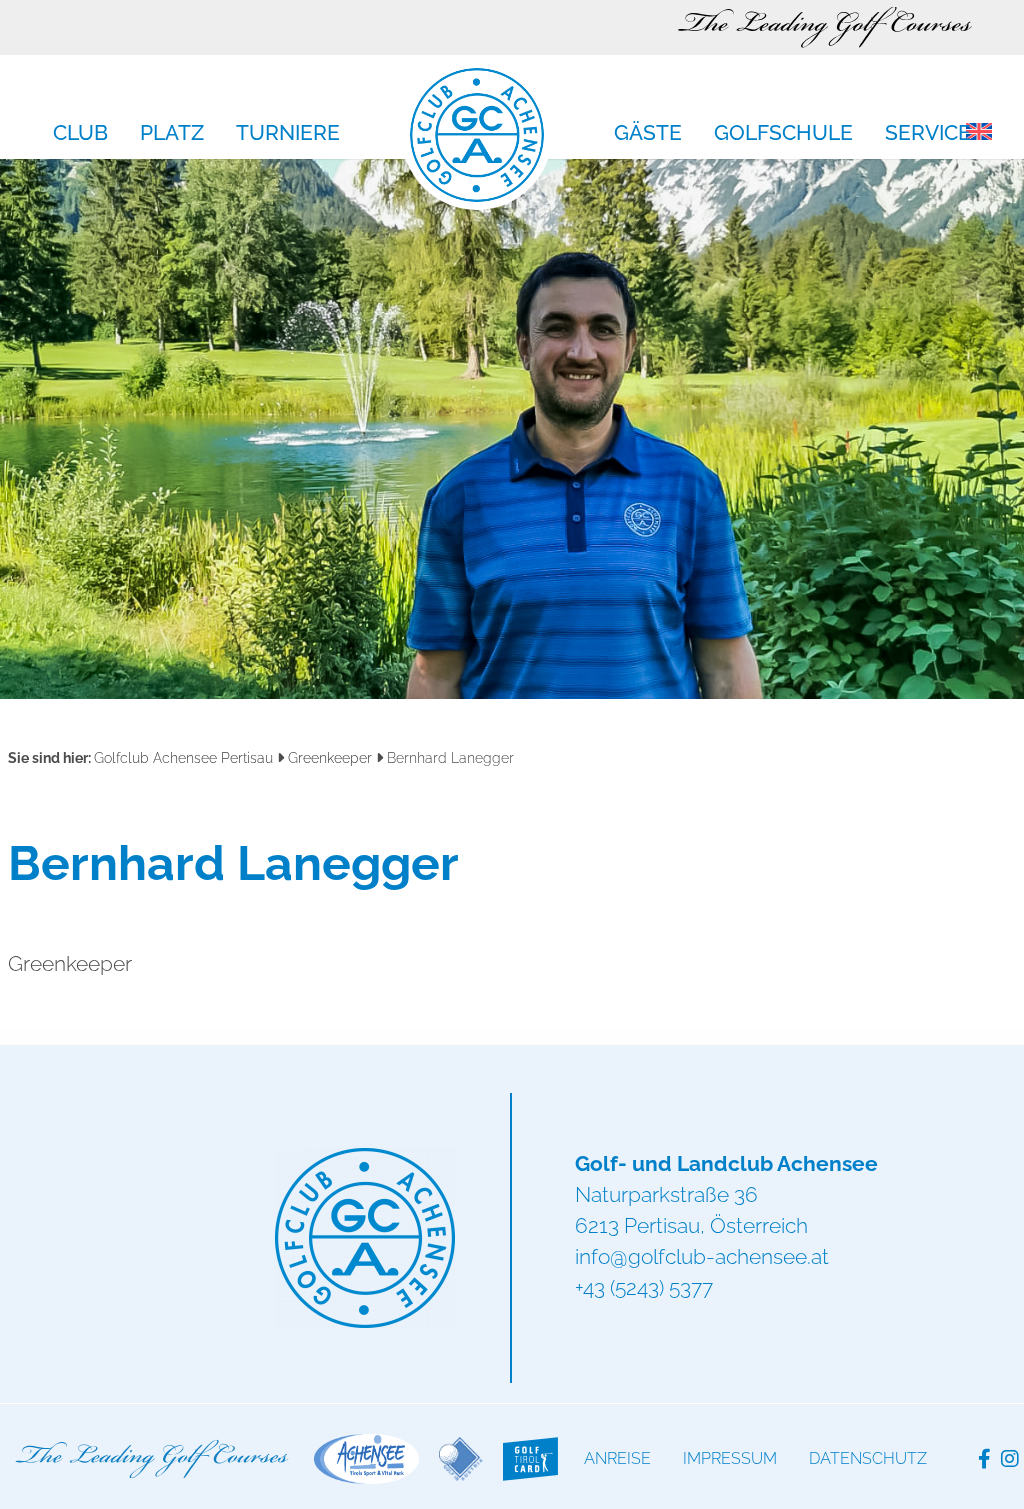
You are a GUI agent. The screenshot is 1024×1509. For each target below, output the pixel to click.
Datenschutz (868, 1458)
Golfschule (783, 134)
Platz (172, 134)
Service (928, 134)
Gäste (648, 134)
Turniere (288, 134)
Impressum (730, 1458)
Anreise (617, 1458)
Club (80, 134)
